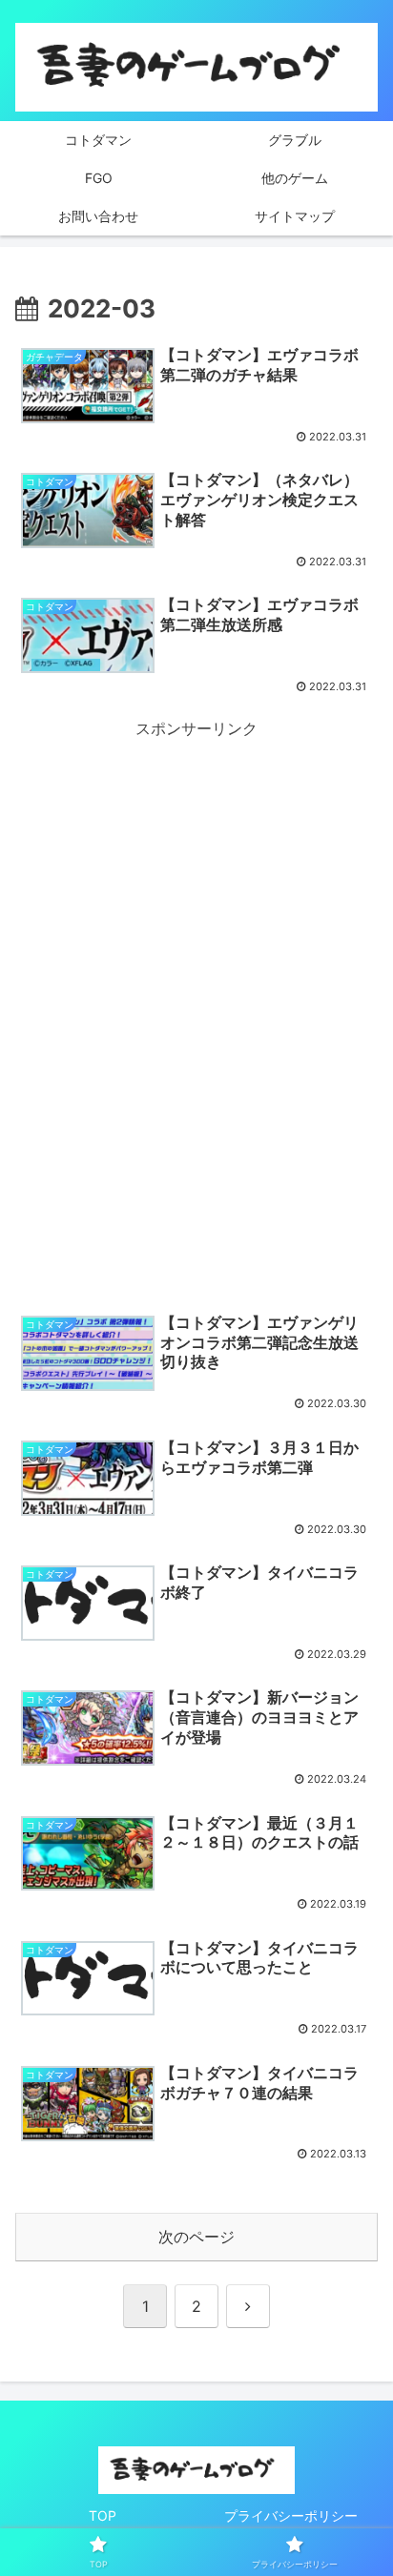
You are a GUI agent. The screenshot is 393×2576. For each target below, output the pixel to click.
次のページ (196, 2237)
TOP (103, 2515)
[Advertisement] (196, 939)
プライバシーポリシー (291, 2515)
